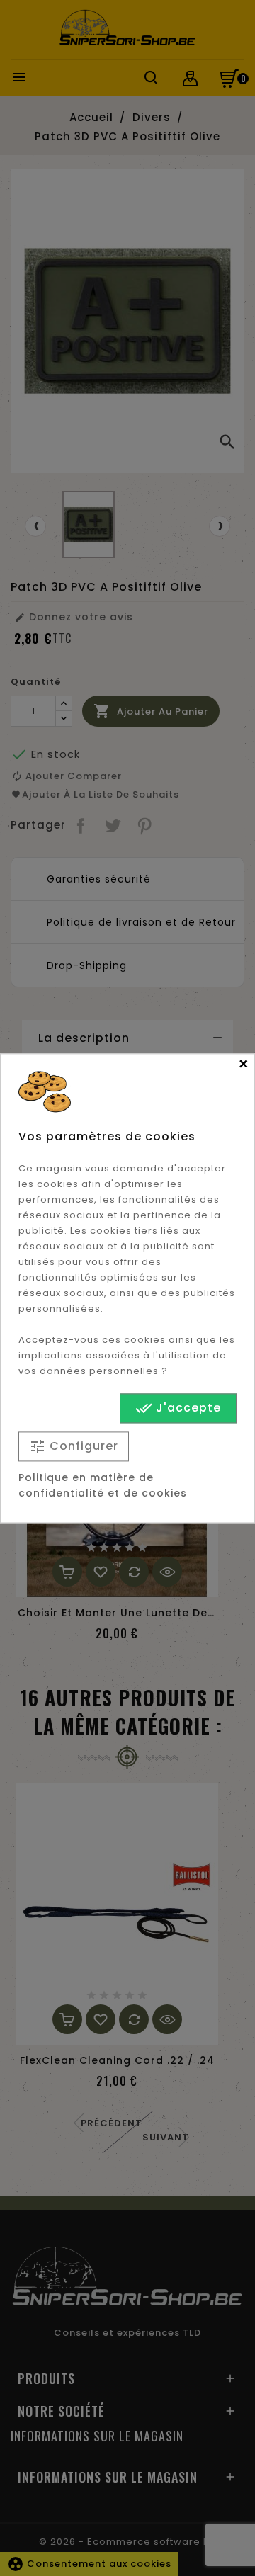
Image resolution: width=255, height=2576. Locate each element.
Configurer (74, 1447)
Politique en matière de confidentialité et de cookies (103, 1485)
